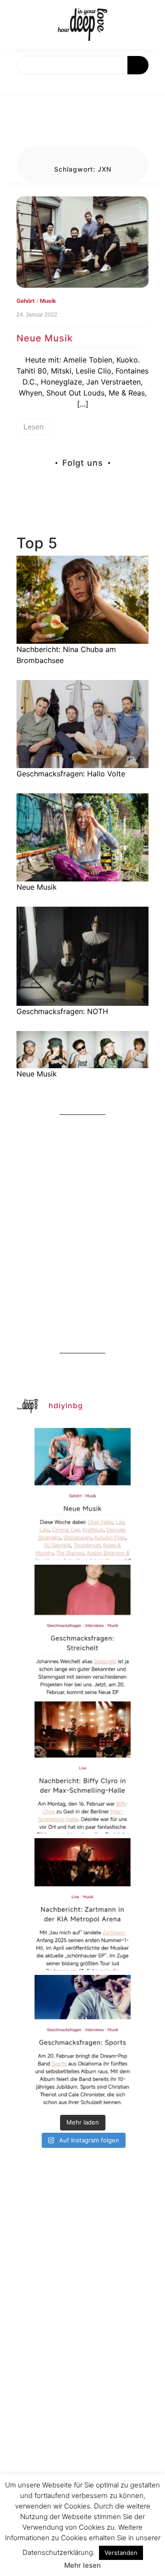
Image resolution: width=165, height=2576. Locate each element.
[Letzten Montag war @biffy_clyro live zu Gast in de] (82, 1768)
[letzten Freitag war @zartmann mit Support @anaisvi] (82, 1904)
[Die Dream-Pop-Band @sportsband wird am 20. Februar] (82, 2041)
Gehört (26, 301)
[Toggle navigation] (17, 85)
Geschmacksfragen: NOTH (62, 1011)
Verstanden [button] (121, 2553)
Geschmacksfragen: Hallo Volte (71, 774)
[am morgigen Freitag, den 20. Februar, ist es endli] (82, 1631)
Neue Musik (45, 338)
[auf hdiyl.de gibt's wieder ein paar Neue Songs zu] (82, 1494)
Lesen (33, 427)
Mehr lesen (82, 2565)
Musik (48, 301)
